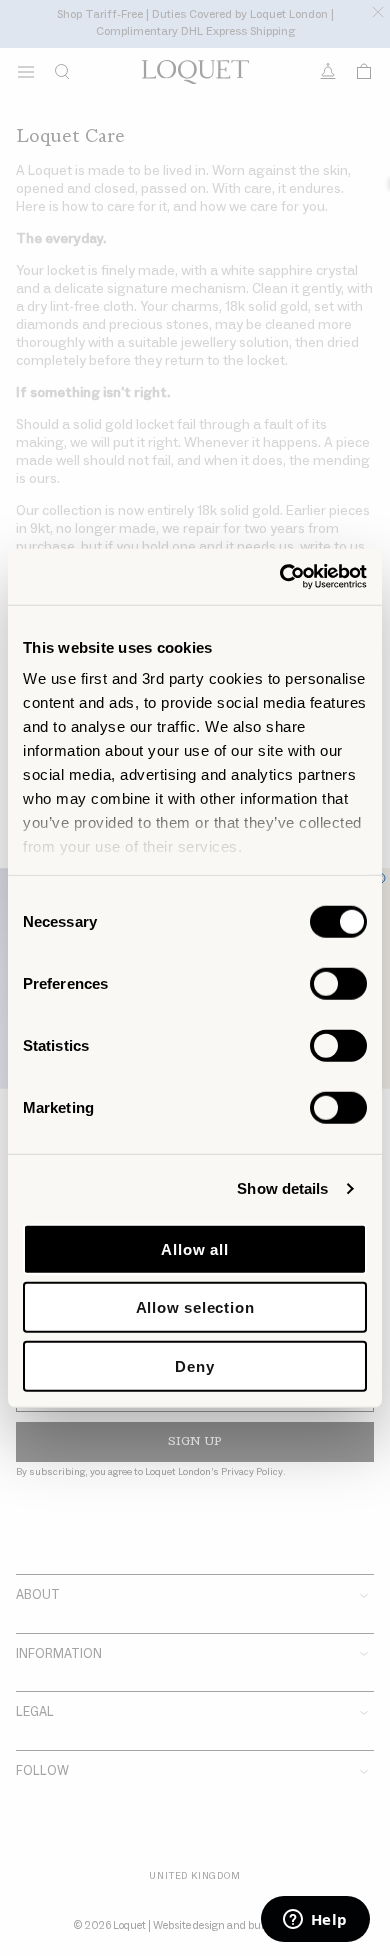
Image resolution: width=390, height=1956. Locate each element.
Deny (194, 1365)
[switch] (338, 983)
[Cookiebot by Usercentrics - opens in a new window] (280, 577)
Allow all (194, 1248)
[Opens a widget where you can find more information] (315, 1921)
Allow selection (195, 1307)
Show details (282, 1188)
